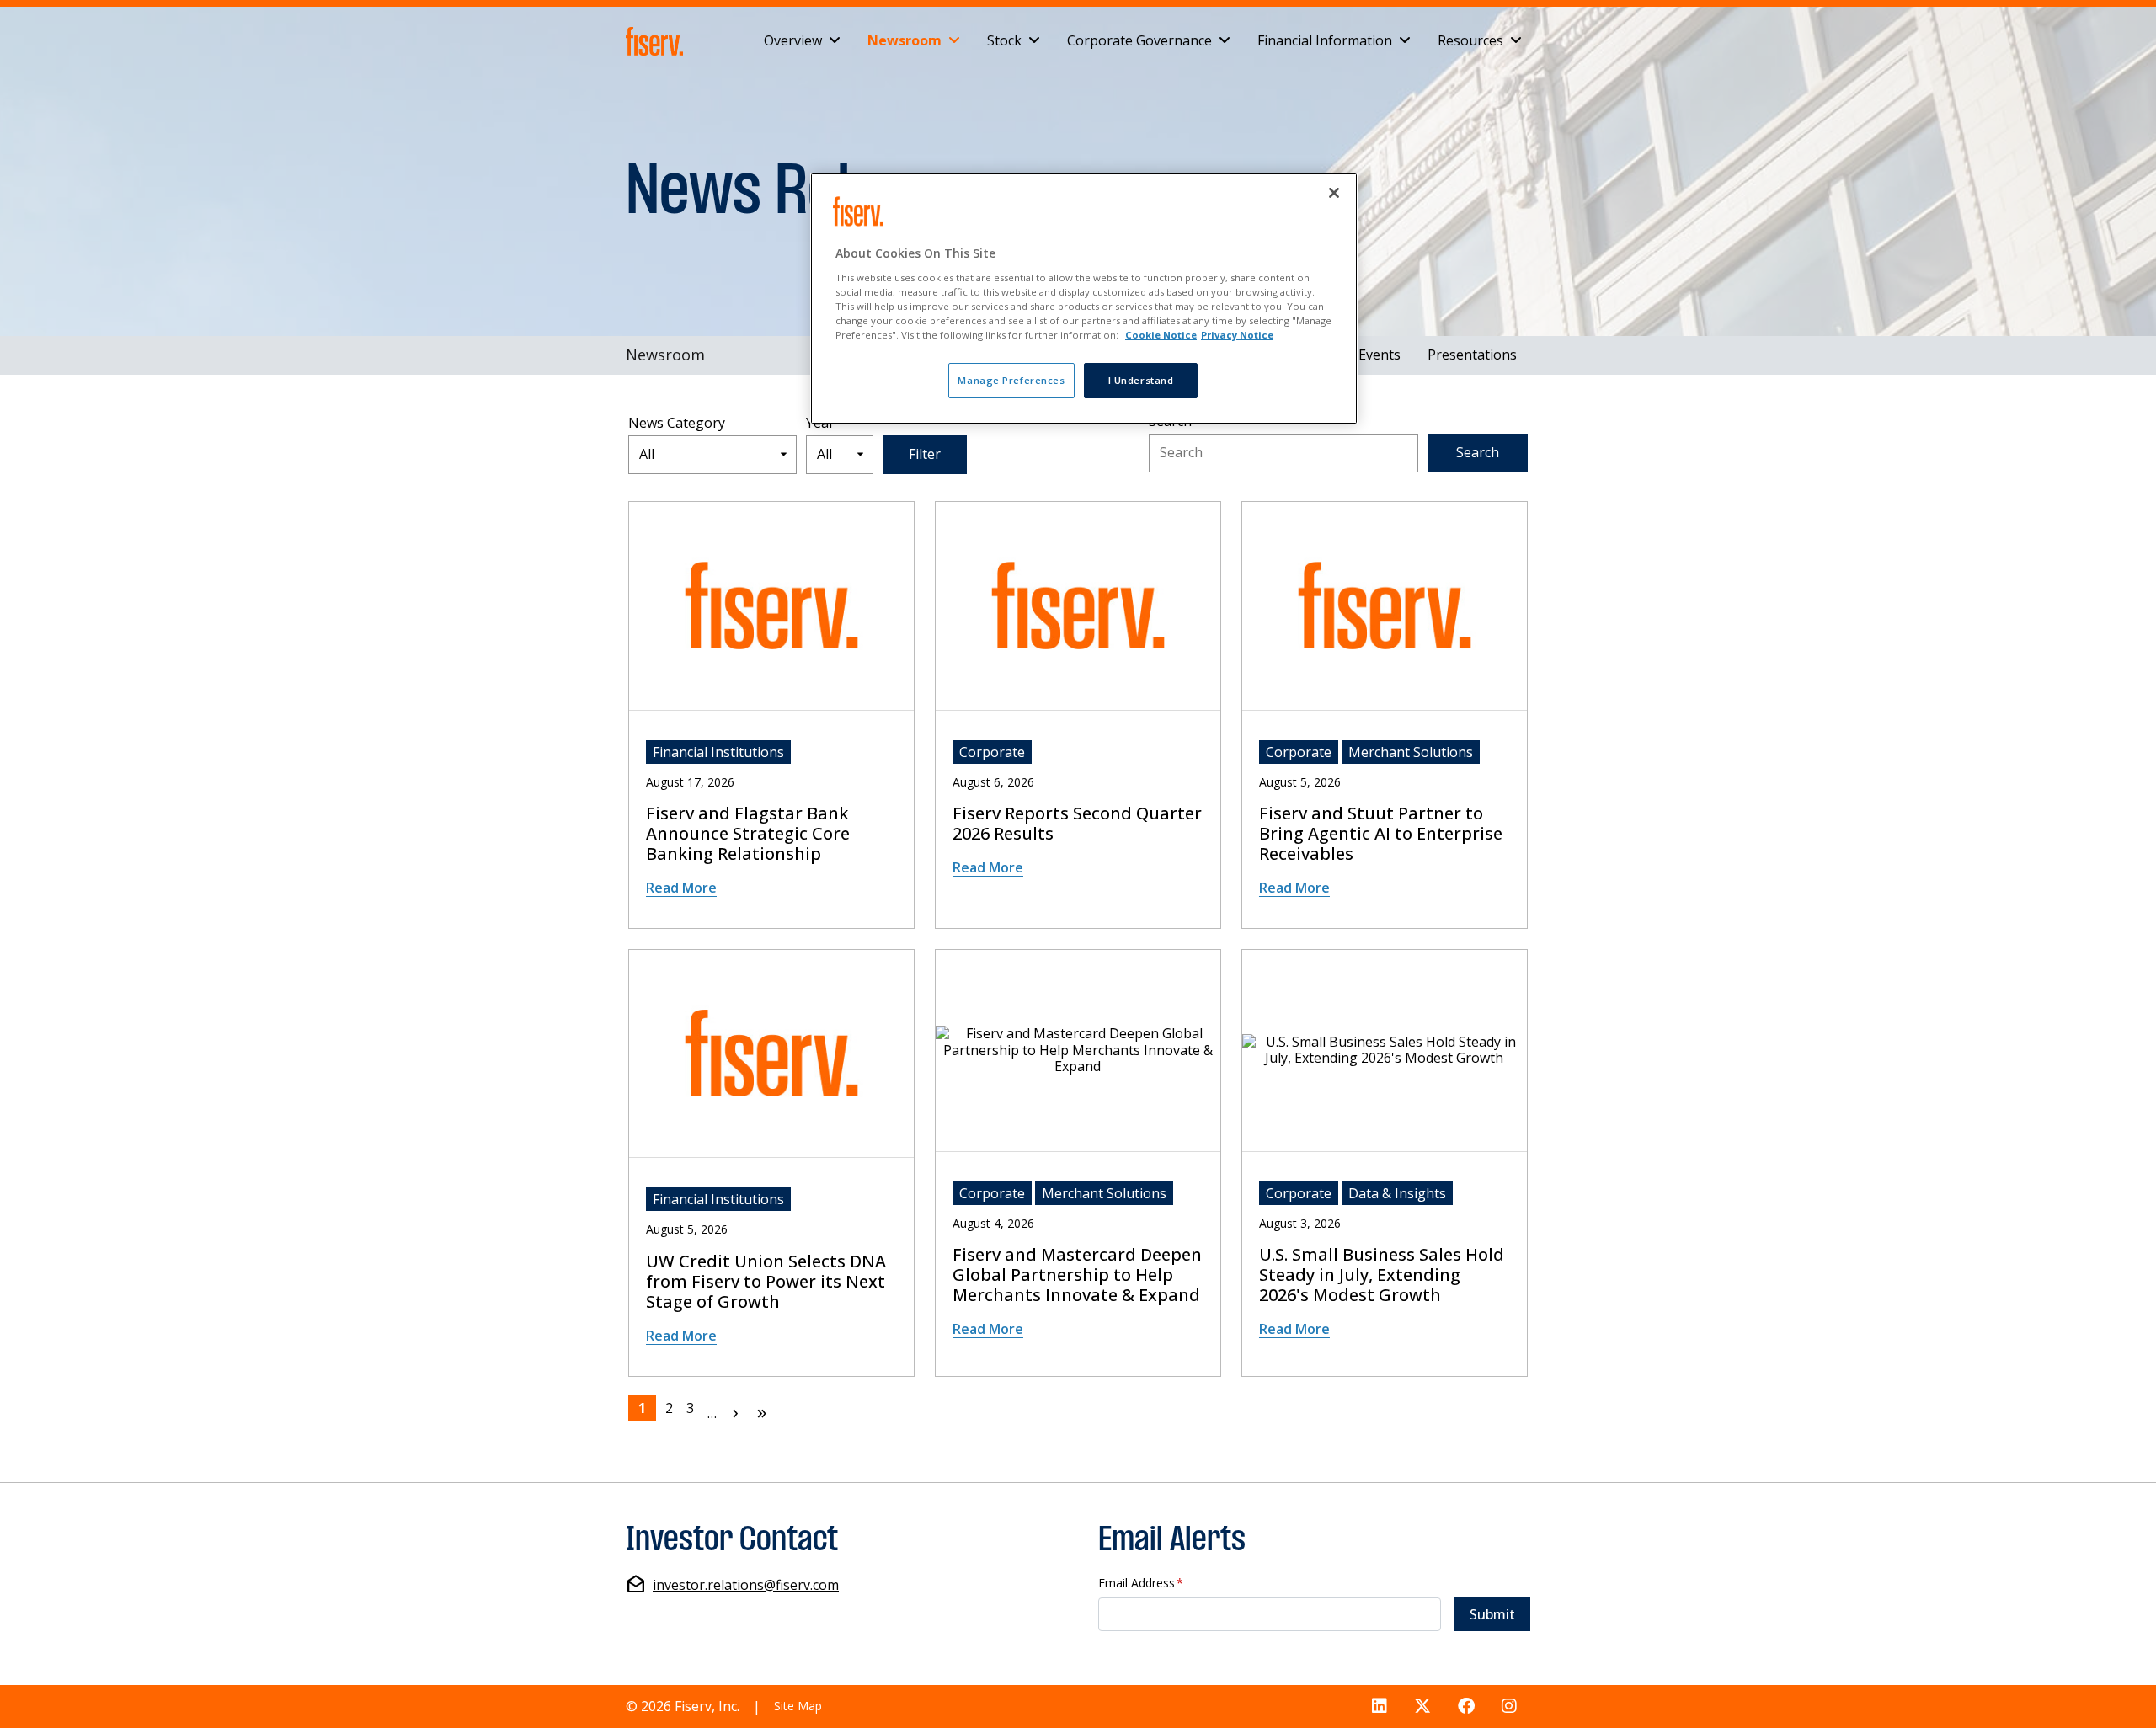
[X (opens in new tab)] (1422, 1707)
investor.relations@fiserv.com (746, 1585)
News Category (677, 423)
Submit (1492, 1614)
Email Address (1141, 1584)
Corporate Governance (1139, 40)
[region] (1084, 299)
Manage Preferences (1011, 380)
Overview (793, 40)
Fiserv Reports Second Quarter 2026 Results (1077, 824)
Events (1380, 355)
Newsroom (905, 40)
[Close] (1334, 193)
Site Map (798, 1706)
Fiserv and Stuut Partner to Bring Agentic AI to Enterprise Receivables (1381, 834)
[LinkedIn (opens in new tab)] (1380, 1707)
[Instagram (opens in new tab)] (1509, 1707)
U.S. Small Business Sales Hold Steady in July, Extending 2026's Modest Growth (1382, 1275)
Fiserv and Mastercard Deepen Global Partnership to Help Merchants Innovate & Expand (1077, 1275)
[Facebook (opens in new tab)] (1466, 1707)
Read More (681, 888)
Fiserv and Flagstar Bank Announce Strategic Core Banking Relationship (748, 834)
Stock (1004, 40)
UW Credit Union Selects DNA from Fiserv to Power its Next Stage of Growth (766, 1282)
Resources (1470, 40)
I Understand (1141, 380)
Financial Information (1325, 40)
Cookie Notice (1161, 335)
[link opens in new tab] (658, 41)
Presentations (1472, 355)
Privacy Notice (1237, 335)
